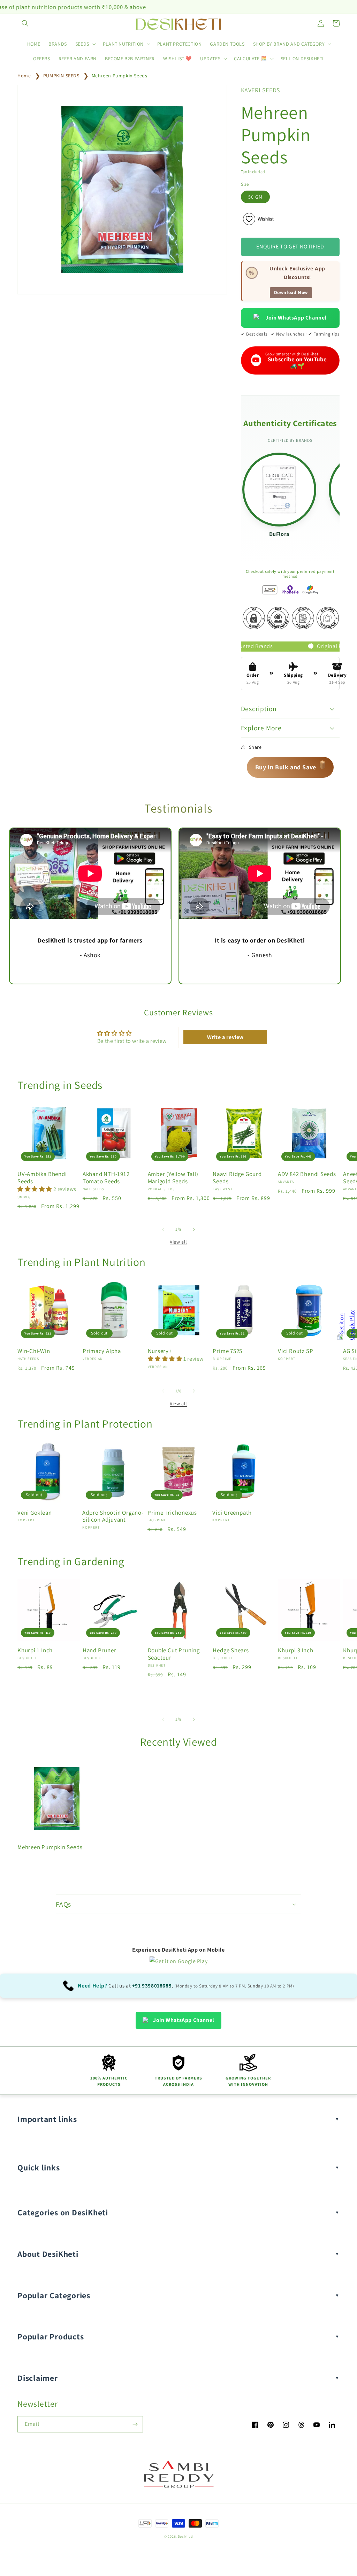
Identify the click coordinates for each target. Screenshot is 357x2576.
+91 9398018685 (152, 1986)
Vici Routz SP (295, 1351)
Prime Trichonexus (172, 1513)
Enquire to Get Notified (290, 247)
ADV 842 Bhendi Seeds (307, 1174)
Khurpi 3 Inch (295, 1650)
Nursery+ (160, 1351)
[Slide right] (194, 1229)
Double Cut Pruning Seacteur (174, 1654)
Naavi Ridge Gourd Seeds (237, 1178)
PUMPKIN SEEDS (61, 76)
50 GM (255, 197)
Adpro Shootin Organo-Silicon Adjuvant (113, 1516)
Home (24, 76)
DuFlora (279, 534)
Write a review (225, 1037)
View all (178, 1242)
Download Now (291, 293)
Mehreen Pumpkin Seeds (120, 76)
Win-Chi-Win (34, 1351)
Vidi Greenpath (232, 1513)
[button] (25, 23)
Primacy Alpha (102, 1351)
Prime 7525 (227, 1351)
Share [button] (255, 747)
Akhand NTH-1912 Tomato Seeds (106, 1178)
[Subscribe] (135, 2424)
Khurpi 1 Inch (35, 1650)
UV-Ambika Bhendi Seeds (42, 1178)
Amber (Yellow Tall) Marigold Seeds (173, 1178)
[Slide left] (163, 1229)
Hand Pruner (100, 1650)
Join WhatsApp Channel (296, 318)
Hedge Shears (231, 1650)
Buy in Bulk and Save (291, 765)
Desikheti (185, 2536)
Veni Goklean (35, 1513)
